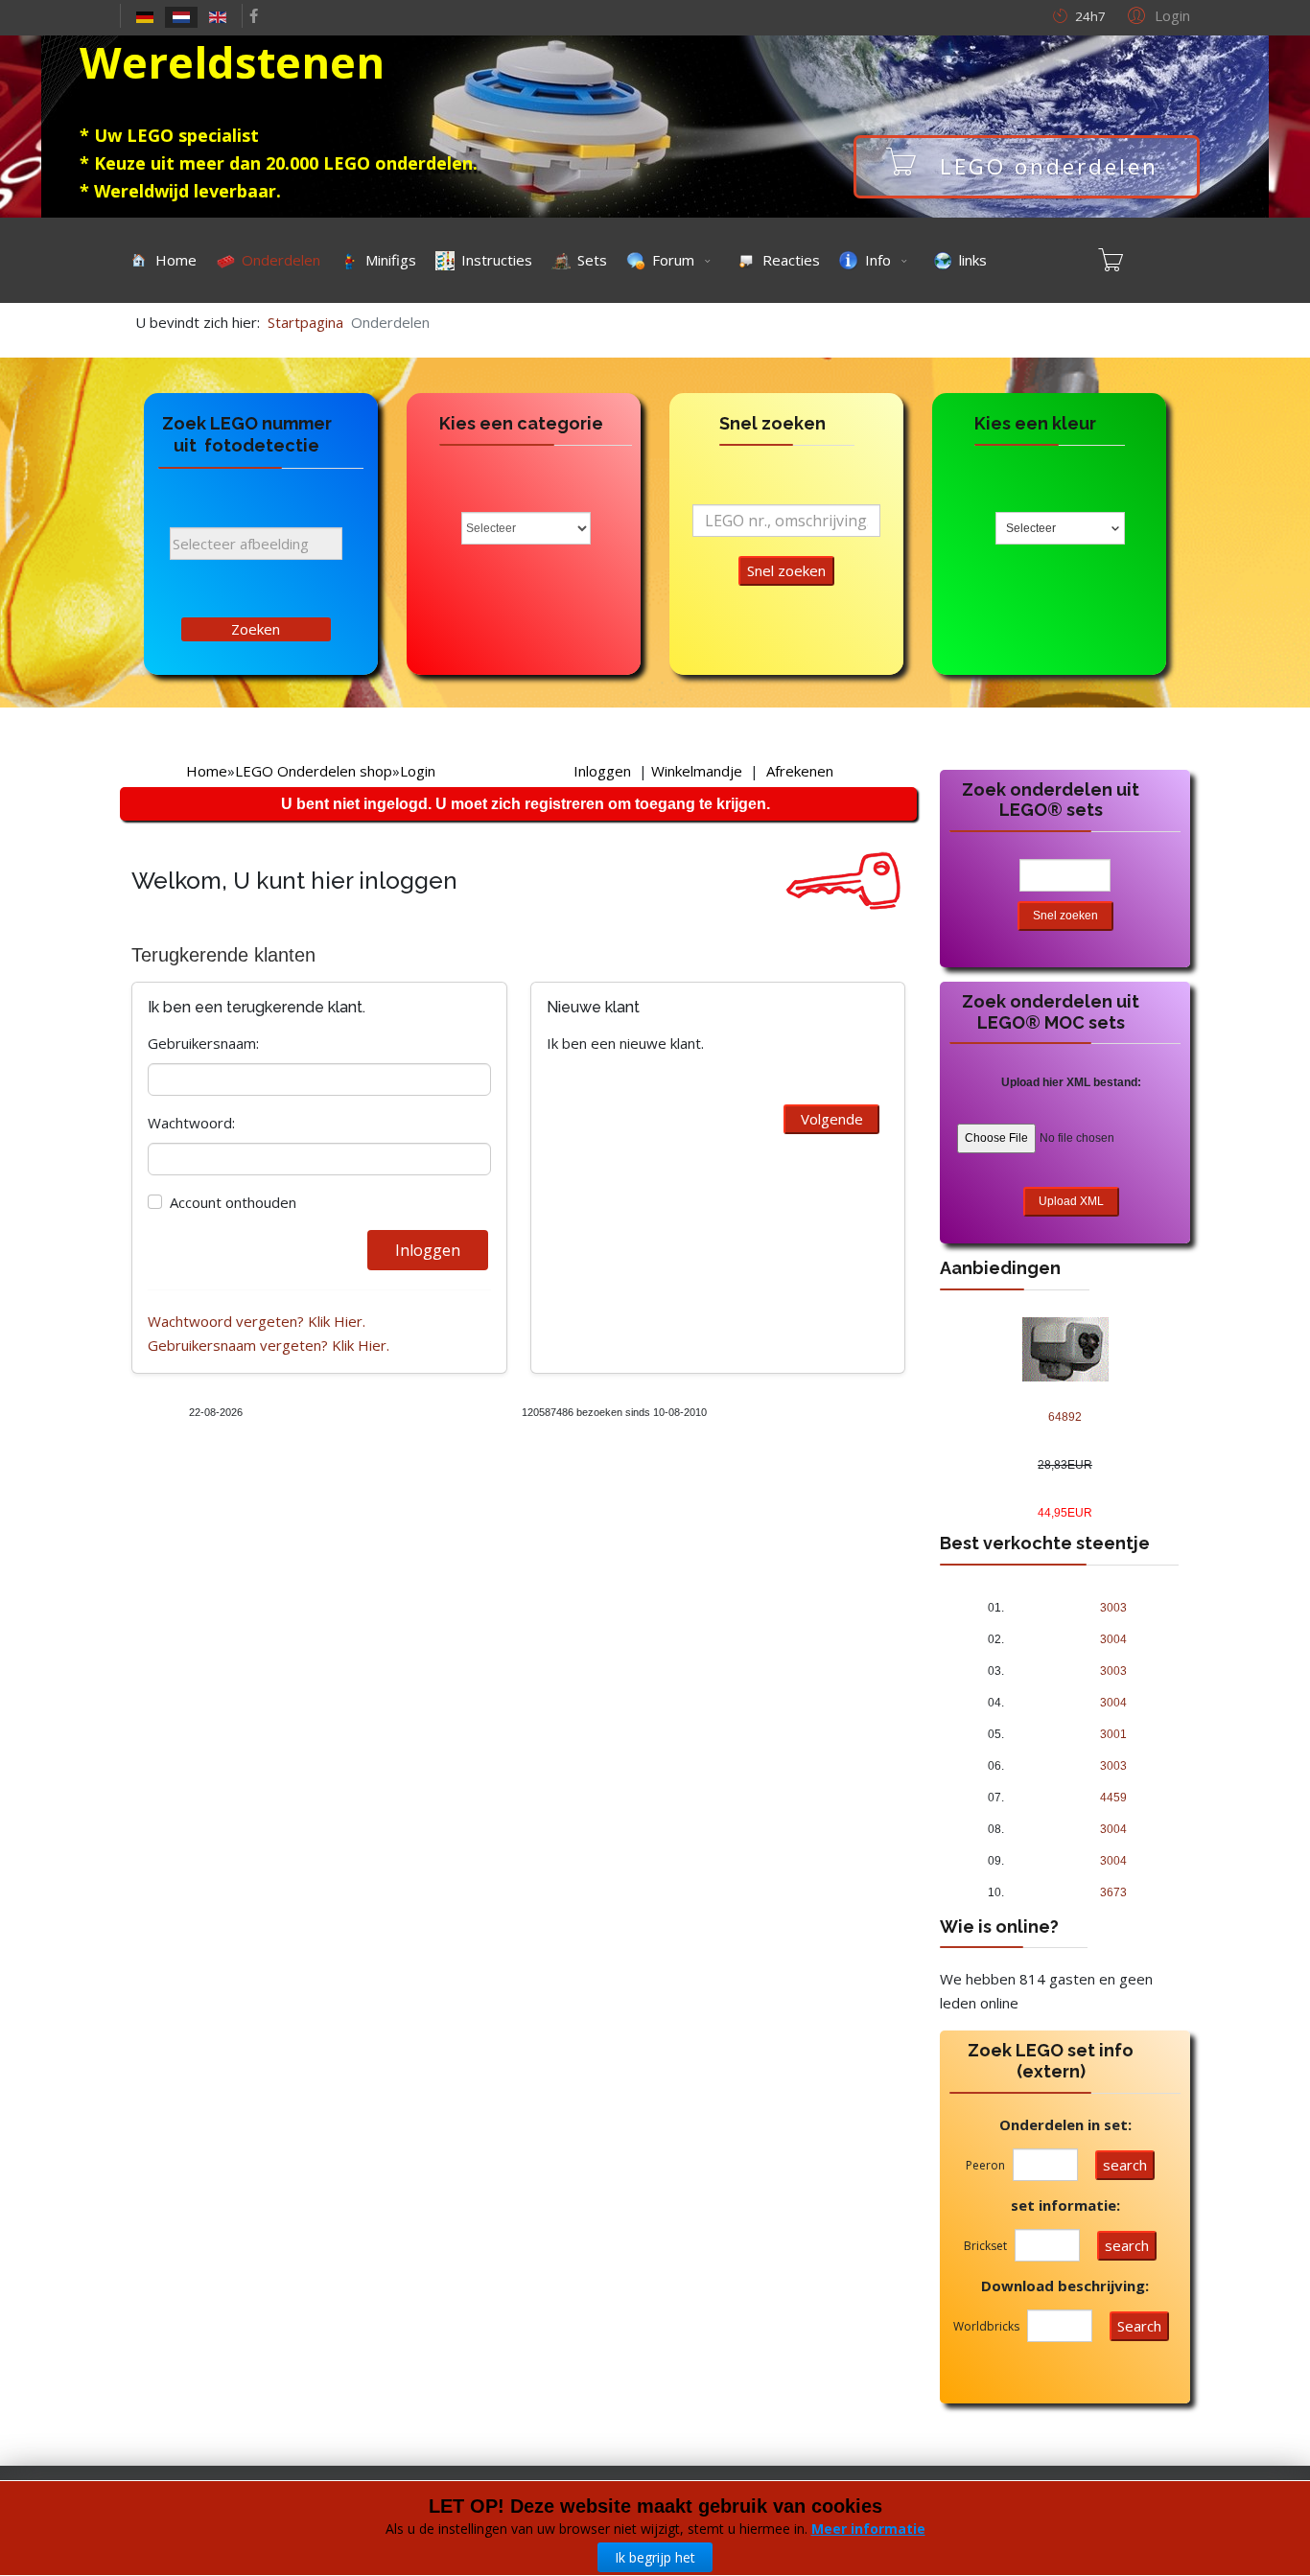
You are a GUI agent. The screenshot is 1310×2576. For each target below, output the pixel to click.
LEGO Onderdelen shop (314, 771)
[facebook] (254, 15)
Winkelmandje (697, 771)
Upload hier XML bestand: (1071, 1082)
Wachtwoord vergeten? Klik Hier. (257, 1321)
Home (207, 771)
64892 (1065, 1417)
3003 (1113, 1608)
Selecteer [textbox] (1031, 528)
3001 (1113, 1734)
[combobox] (1060, 528)
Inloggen (602, 771)
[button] (1156, 14)
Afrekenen (800, 771)
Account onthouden (233, 1202)
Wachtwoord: (191, 1123)
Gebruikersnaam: (203, 1043)
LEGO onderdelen (1049, 166)
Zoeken (256, 629)
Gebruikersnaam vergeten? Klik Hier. (269, 1345)
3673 (1113, 1892)
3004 (1113, 1639)
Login (418, 771)
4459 (1113, 1798)
